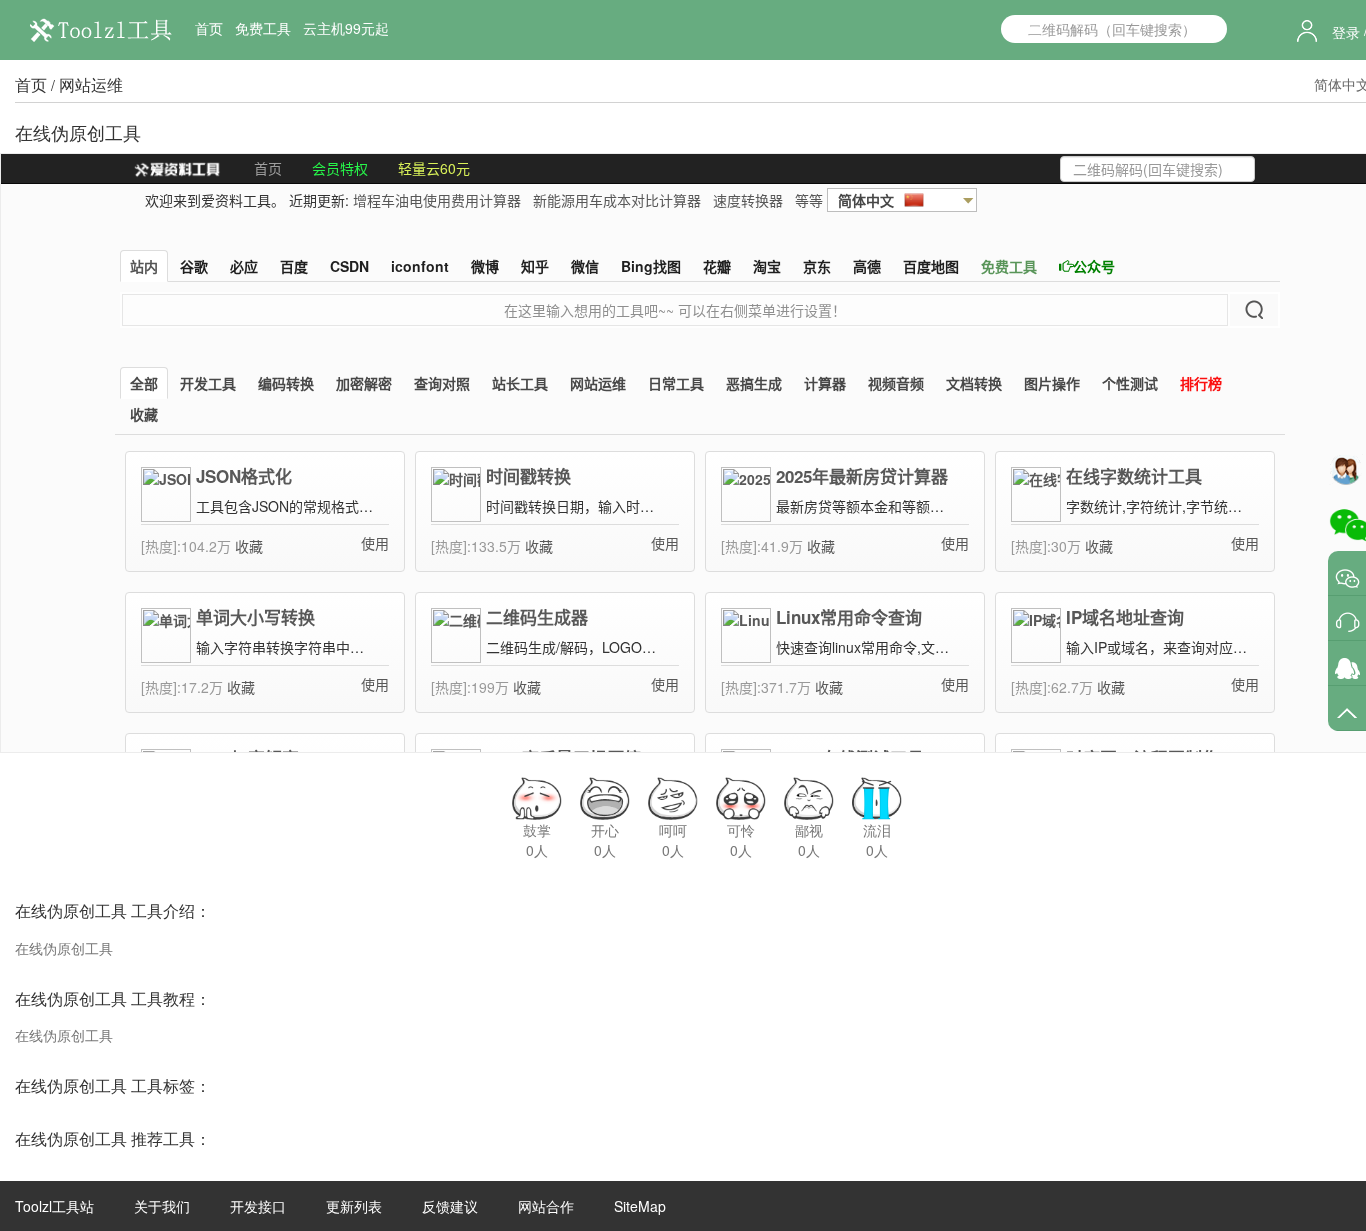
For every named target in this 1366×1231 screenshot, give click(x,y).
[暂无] (1347, 577)
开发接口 (258, 1206)
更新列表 (354, 1206)
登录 (1346, 32)
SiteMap (640, 1206)
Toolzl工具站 (54, 1206)
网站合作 (546, 1206)
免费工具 (263, 28)
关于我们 (162, 1206)
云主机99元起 (346, 28)
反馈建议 (450, 1206)
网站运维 (91, 84)
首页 (209, 28)
